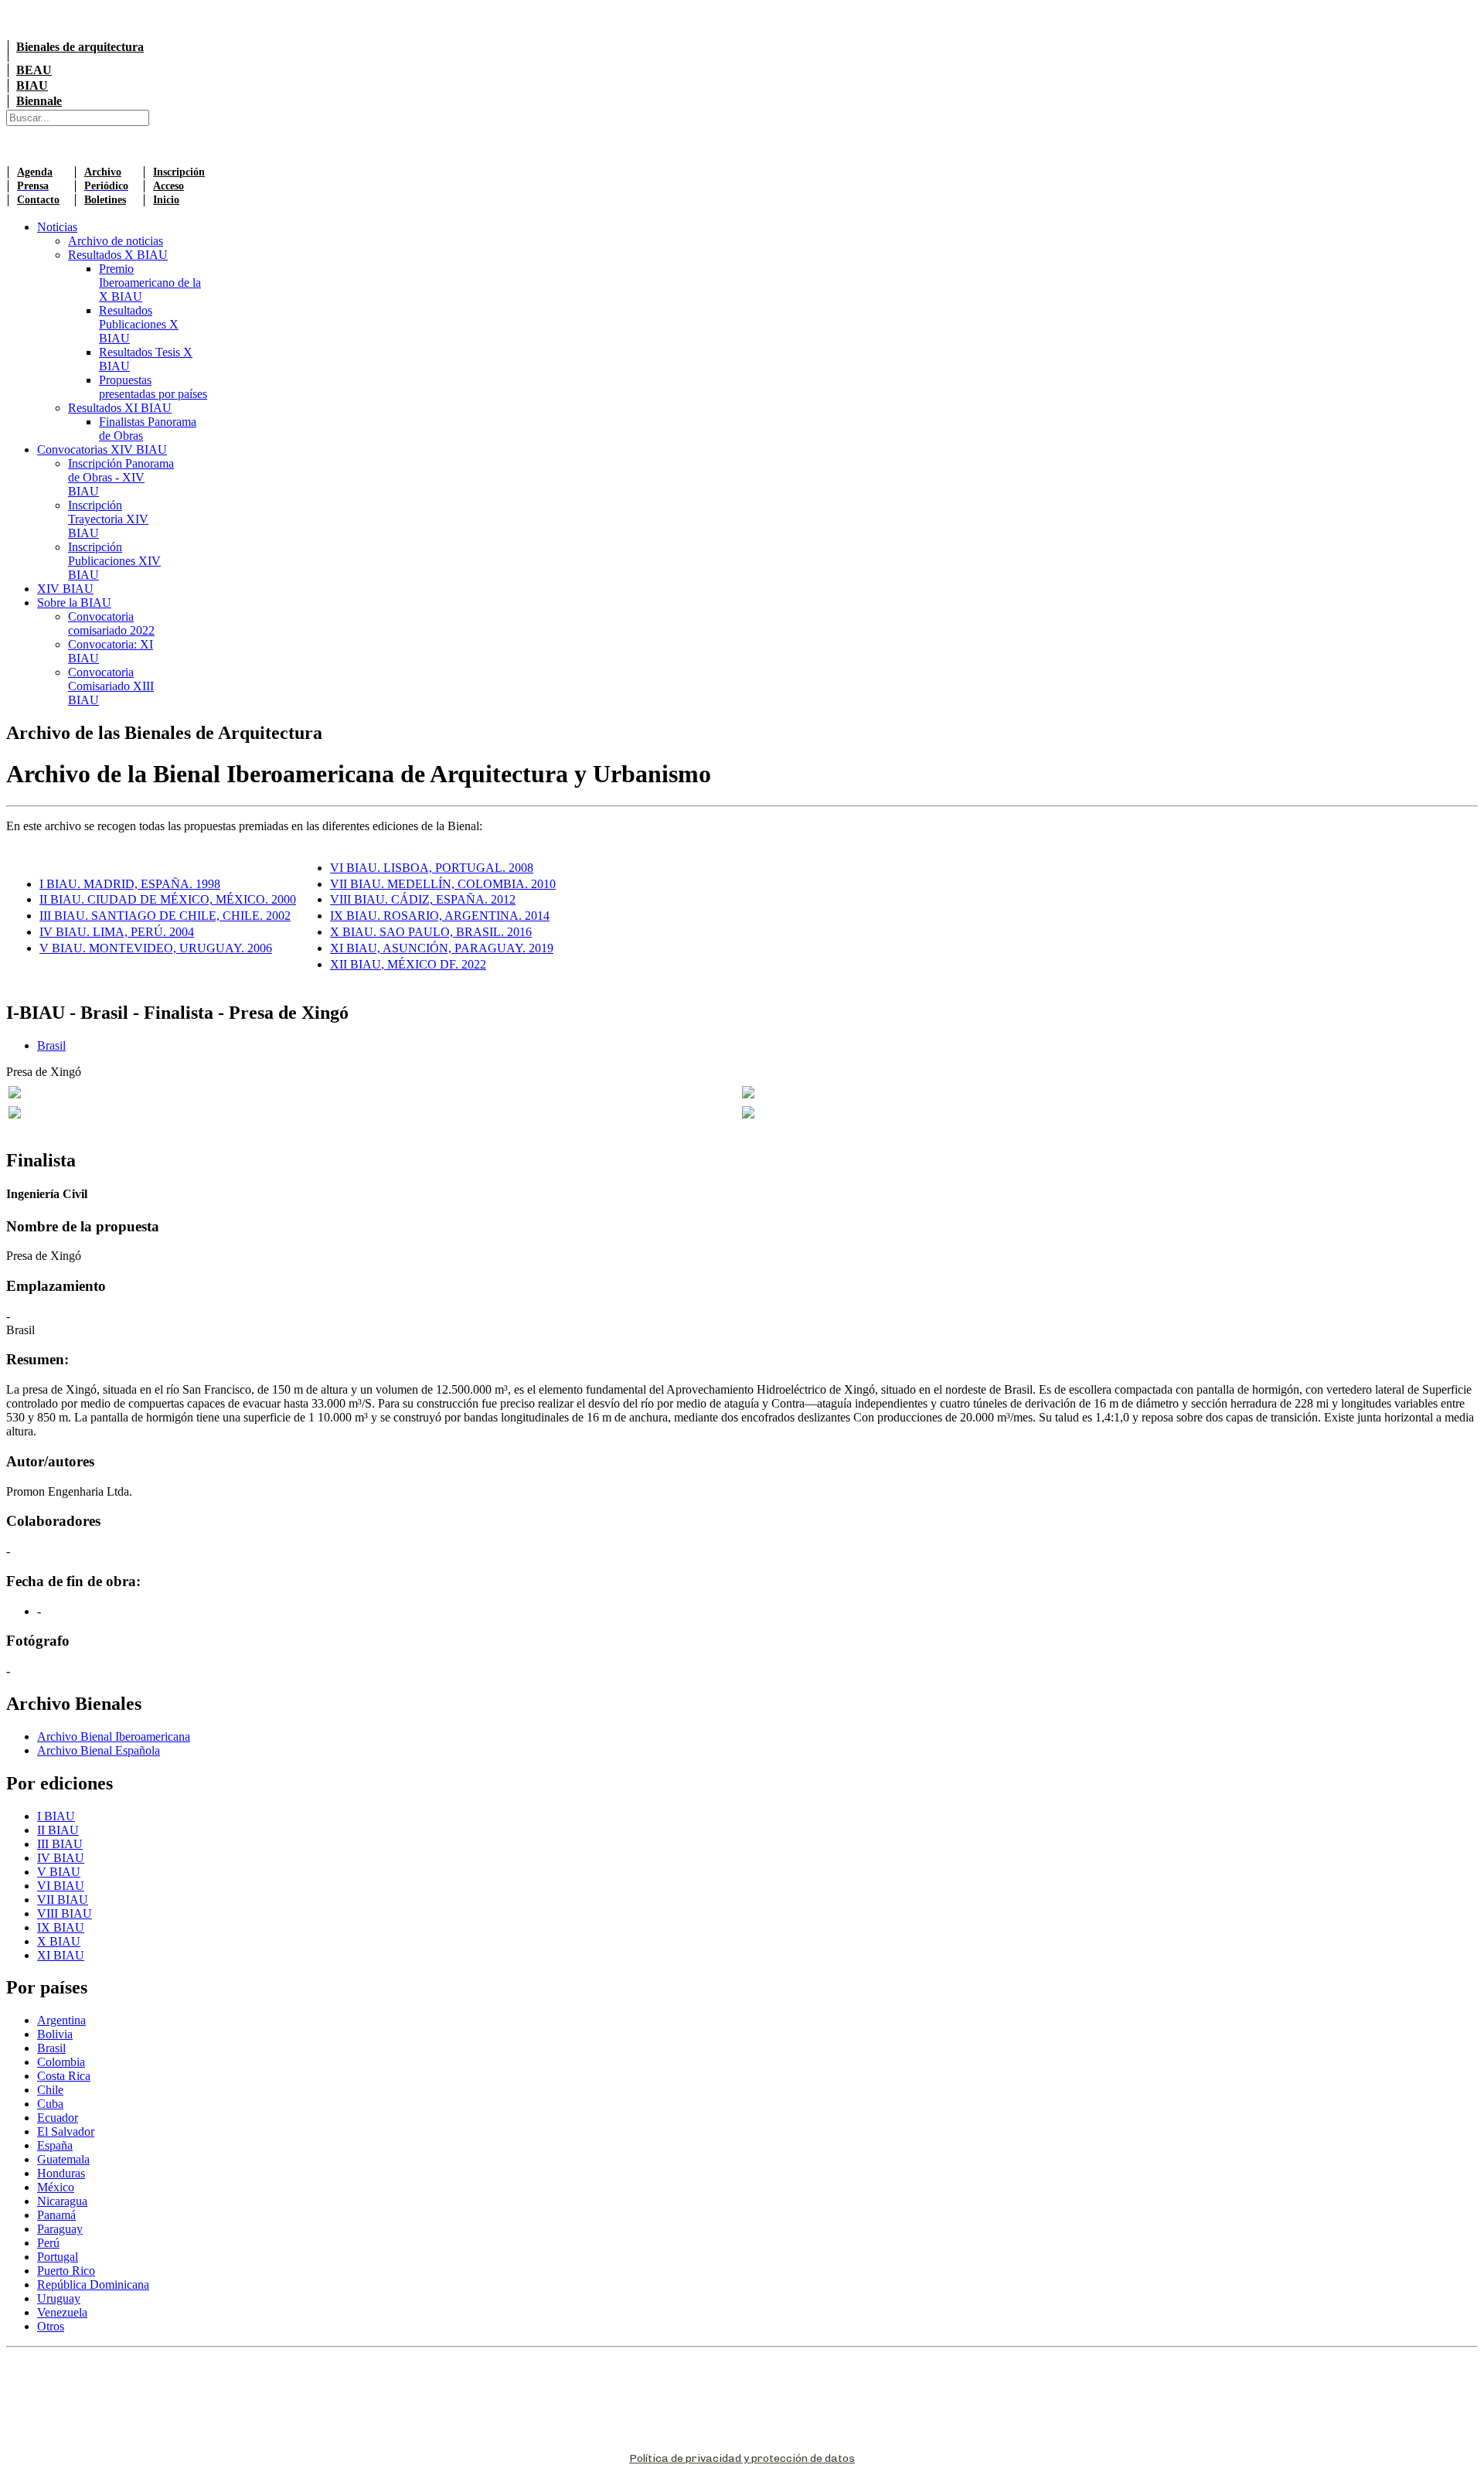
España (55, 2145)
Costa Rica (64, 2076)
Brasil (51, 1045)
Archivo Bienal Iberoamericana (114, 1736)
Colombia (61, 2062)
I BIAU (56, 1816)
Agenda (35, 172)
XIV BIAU (65, 589)
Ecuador (58, 2118)
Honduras (61, 2173)
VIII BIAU (65, 1913)
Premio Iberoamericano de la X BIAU (150, 283)
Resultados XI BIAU (120, 408)
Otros (51, 2326)
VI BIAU (61, 1886)
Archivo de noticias (116, 241)
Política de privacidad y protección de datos (742, 2458)
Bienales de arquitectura (80, 47)
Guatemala (63, 2159)
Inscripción (179, 172)
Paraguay (60, 2229)
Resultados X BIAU (118, 255)
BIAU (32, 85)
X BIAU (59, 1941)
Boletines (105, 200)
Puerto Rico (66, 2271)
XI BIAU (61, 1955)
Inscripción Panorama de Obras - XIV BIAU (121, 477)
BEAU (34, 70)
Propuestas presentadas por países (153, 387)
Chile (50, 2090)
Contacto (38, 200)
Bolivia (55, 2034)
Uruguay (59, 2298)
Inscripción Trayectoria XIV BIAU (108, 519)
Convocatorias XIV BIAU (102, 449)
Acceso (168, 186)
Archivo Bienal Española (99, 1750)
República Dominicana (93, 2285)
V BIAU (59, 1872)
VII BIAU (63, 1900)
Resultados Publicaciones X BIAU (139, 324)
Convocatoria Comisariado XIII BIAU (111, 686)
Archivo (103, 172)
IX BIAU (61, 1927)
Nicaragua (62, 2201)
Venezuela (62, 2312)
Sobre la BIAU (74, 603)
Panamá (56, 2215)
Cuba (50, 2104)
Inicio (166, 200)
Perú (48, 2243)
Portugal (58, 2257)
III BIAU (60, 1844)
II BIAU (58, 1830)
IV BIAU (61, 1858)
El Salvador (66, 2131)
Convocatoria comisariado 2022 (111, 623)
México (56, 2187)
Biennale (39, 101)
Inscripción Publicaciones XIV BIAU (114, 561)
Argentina (61, 2020)
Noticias (57, 227)
